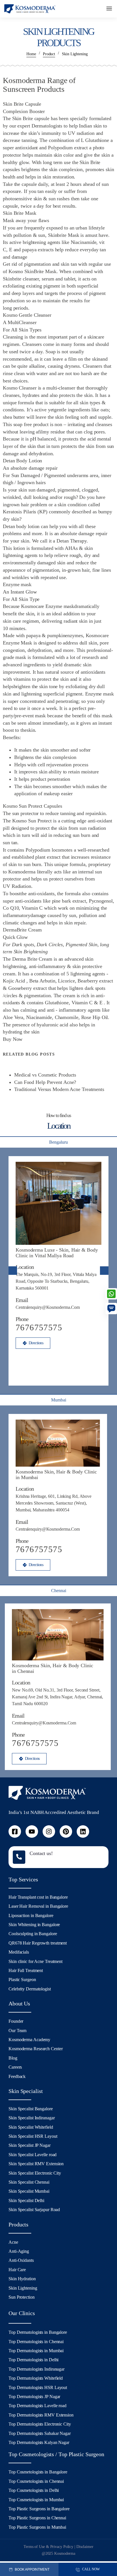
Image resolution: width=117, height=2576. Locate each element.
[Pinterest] (66, 1832)
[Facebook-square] (15, 1832)
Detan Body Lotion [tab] (22, 461)
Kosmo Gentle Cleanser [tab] (27, 315)
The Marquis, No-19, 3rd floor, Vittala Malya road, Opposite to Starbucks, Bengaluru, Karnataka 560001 (56, 1281)
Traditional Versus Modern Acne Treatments (59, 1089)
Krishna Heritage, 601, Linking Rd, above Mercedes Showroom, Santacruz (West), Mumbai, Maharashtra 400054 (54, 1503)
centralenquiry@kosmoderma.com (48, 1307)
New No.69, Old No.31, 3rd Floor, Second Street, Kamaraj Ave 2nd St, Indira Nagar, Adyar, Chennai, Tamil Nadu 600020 (58, 1697)
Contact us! (41, 1853)
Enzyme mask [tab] (17, 584)
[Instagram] (49, 1832)
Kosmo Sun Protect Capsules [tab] (32, 806)
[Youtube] (32, 1832)
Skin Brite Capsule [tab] (22, 104)
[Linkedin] (83, 1832)
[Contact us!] (19, 1857)
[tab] (58, 1142)
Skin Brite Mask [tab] (20, 213)
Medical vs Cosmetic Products (45, 1075)
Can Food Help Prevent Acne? (45, 1082)
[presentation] (13, 1271)
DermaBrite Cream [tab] (22, 930)
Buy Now (13, 1039)
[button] (109, 9)
